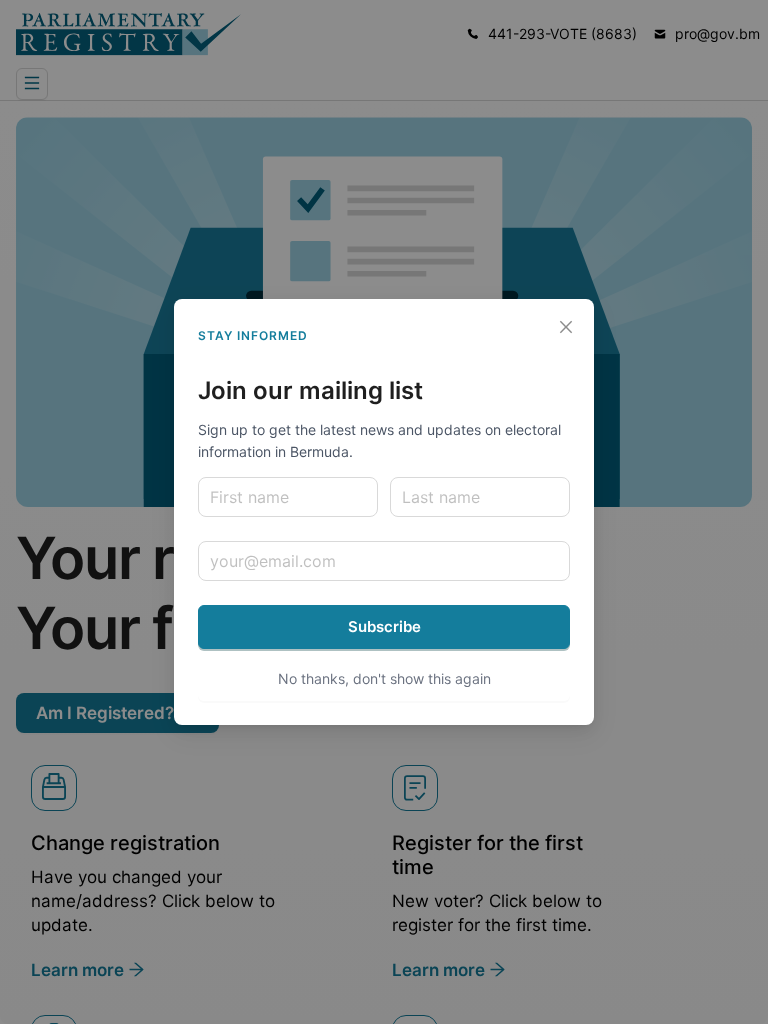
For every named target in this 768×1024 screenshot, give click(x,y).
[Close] (566, 327)
